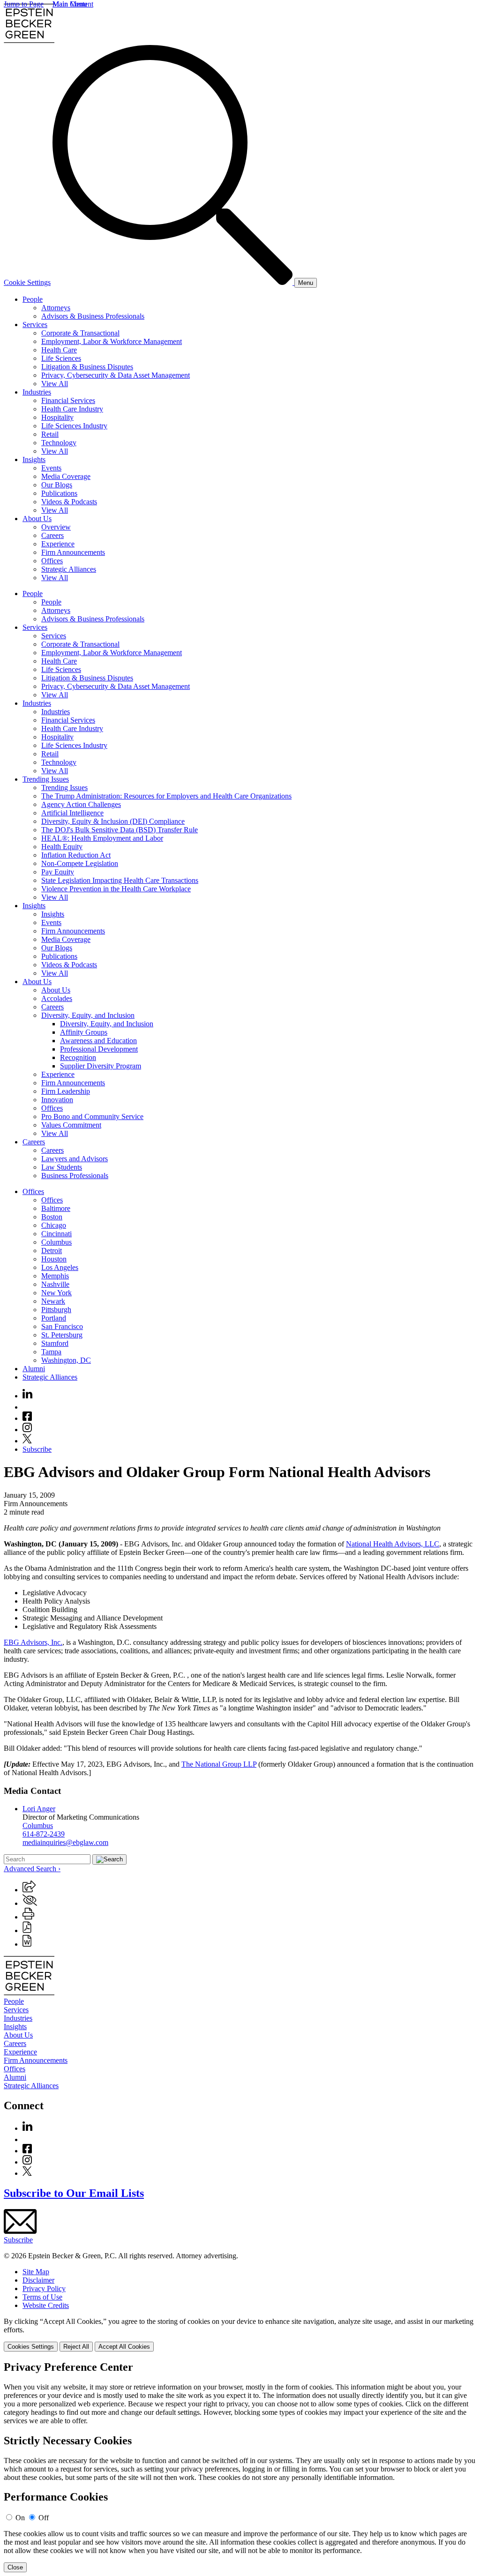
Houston (54, 1259)
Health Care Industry (72, 409)
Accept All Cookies (124, 2347)
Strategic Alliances (69, 569)
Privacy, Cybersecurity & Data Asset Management (116, 375)
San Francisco (62, 1326)
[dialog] (240, 2334)
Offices (52, 561)
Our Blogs (57, 485)
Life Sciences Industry (74, 426)
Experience (58, 544)
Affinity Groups (84, 1032)
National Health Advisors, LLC (393, 1544)
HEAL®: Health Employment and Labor (102, 838)
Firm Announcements (73, 552)
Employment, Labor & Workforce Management (112, 341)
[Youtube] (27, 1407)
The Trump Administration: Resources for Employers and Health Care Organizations (166, 796)
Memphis (55, 1276)
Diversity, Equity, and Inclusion (88, 1015)
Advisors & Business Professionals (93, 316)
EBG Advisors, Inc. (33, 1642)
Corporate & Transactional (80, 333)
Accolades (57, 998)
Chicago (54, 1225)
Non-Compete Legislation (80, 863)
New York (56, 1293)
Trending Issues (46, 779)
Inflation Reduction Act (76, 855)
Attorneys (56, 308)
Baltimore (56, 1208)
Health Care (59, 350)
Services (35, 325)
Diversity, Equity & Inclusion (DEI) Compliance (113, 821)
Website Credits (46, 2305)
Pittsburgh (56, 1310)
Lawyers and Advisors (75, 1159)
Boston (52, 1217)
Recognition (78, 1057)
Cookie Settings (27, 282)
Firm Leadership (66, 1091)
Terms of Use (42, 2297)
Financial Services (68, 400)
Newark (53, 1301)
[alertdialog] (240, 2467)
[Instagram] (28, 1430)
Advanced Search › (32, 1869)
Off (44, 2518)
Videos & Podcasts (69, 502)
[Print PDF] (27, 1930)
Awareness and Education (98, 1041)
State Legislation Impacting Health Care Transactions (120, 880)
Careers (52, 535)
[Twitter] (27, 1441)
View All (55, 384)
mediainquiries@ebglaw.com (65, 1842)
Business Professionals (75, 1176)
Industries (37, 392)
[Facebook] (27, 1418)
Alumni (34, 1369)
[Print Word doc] (27, 1944)
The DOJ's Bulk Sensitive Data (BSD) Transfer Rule (120, 830)
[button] (29, 1890)
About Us (37, 519)
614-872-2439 (44, 1834)
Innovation (57, 1100)
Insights (34, 459)
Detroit (52, 1251)
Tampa (51, 1352)
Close (15, 2567)
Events (51, 468)
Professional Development (99, 1049)
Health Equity (62, 847)
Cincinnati (56, 1234)
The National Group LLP (219, 1764)
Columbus (56, 1242)
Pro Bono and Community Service (92, 1116)
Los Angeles (60, 1267)
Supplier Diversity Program (101, 1066)
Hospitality (57, 417)
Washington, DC (66, 1360)
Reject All (76, 2347)
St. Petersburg (62, 1335)
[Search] (173, 282)
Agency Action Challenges (81, 804)
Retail (50, 434)
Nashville (55, 1284)
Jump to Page (24, 4)
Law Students (62, 1167)
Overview (56, 527)
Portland (54, 1318)
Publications (59, 493)
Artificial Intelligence (72, 813)
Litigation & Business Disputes (87, 367)
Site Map (36, 2272)
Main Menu (70, 4)
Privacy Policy (44, 2289)
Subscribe (37, 1449)
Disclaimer (38, 2280)
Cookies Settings (31, 2347)
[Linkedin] (27, 1396)
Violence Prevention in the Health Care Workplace (116, 889)
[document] (240, 2467)
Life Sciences (61, 358)
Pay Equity (58, 872)
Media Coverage (66, 476)
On (20, 2518)
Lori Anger (39, 1809)
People (33, 299)
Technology (59, 443)
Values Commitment (71, 1125)
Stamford (55, 1343)
